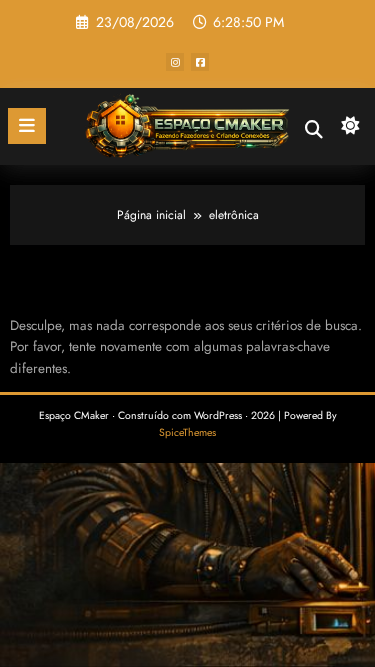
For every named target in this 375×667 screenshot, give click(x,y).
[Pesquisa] (314, 129)
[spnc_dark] (350, 130)
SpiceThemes (187, 432)
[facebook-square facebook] (200, 62)
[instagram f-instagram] (175, 62)
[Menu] (27, 126)
